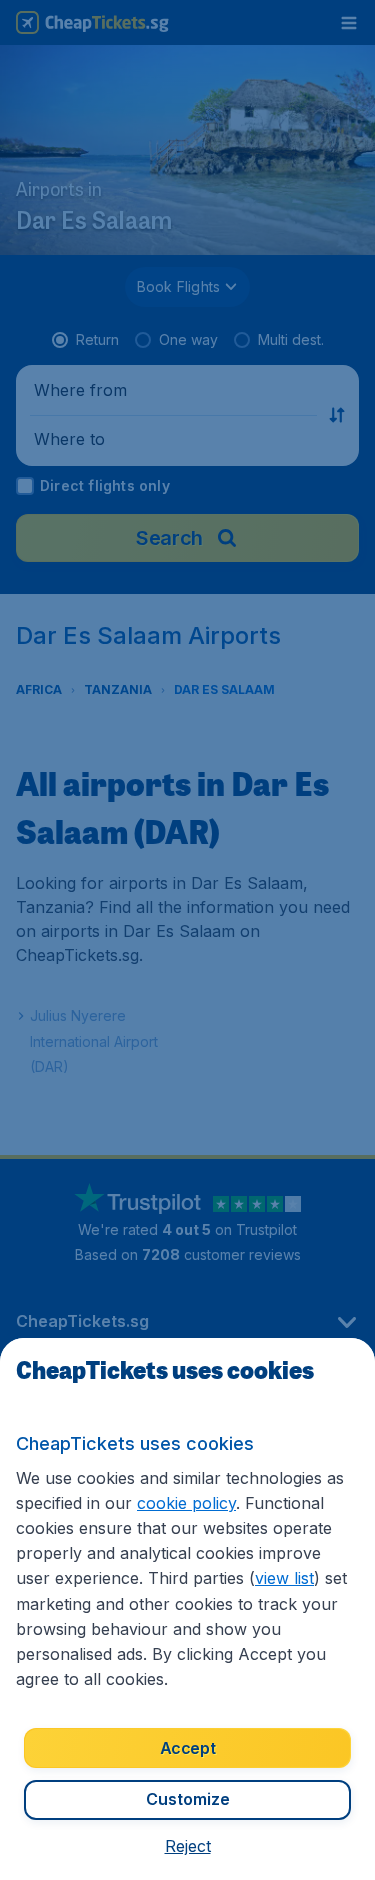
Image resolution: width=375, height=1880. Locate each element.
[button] (188, 1846)
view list (284, 1578)
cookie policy (186, 1503)
